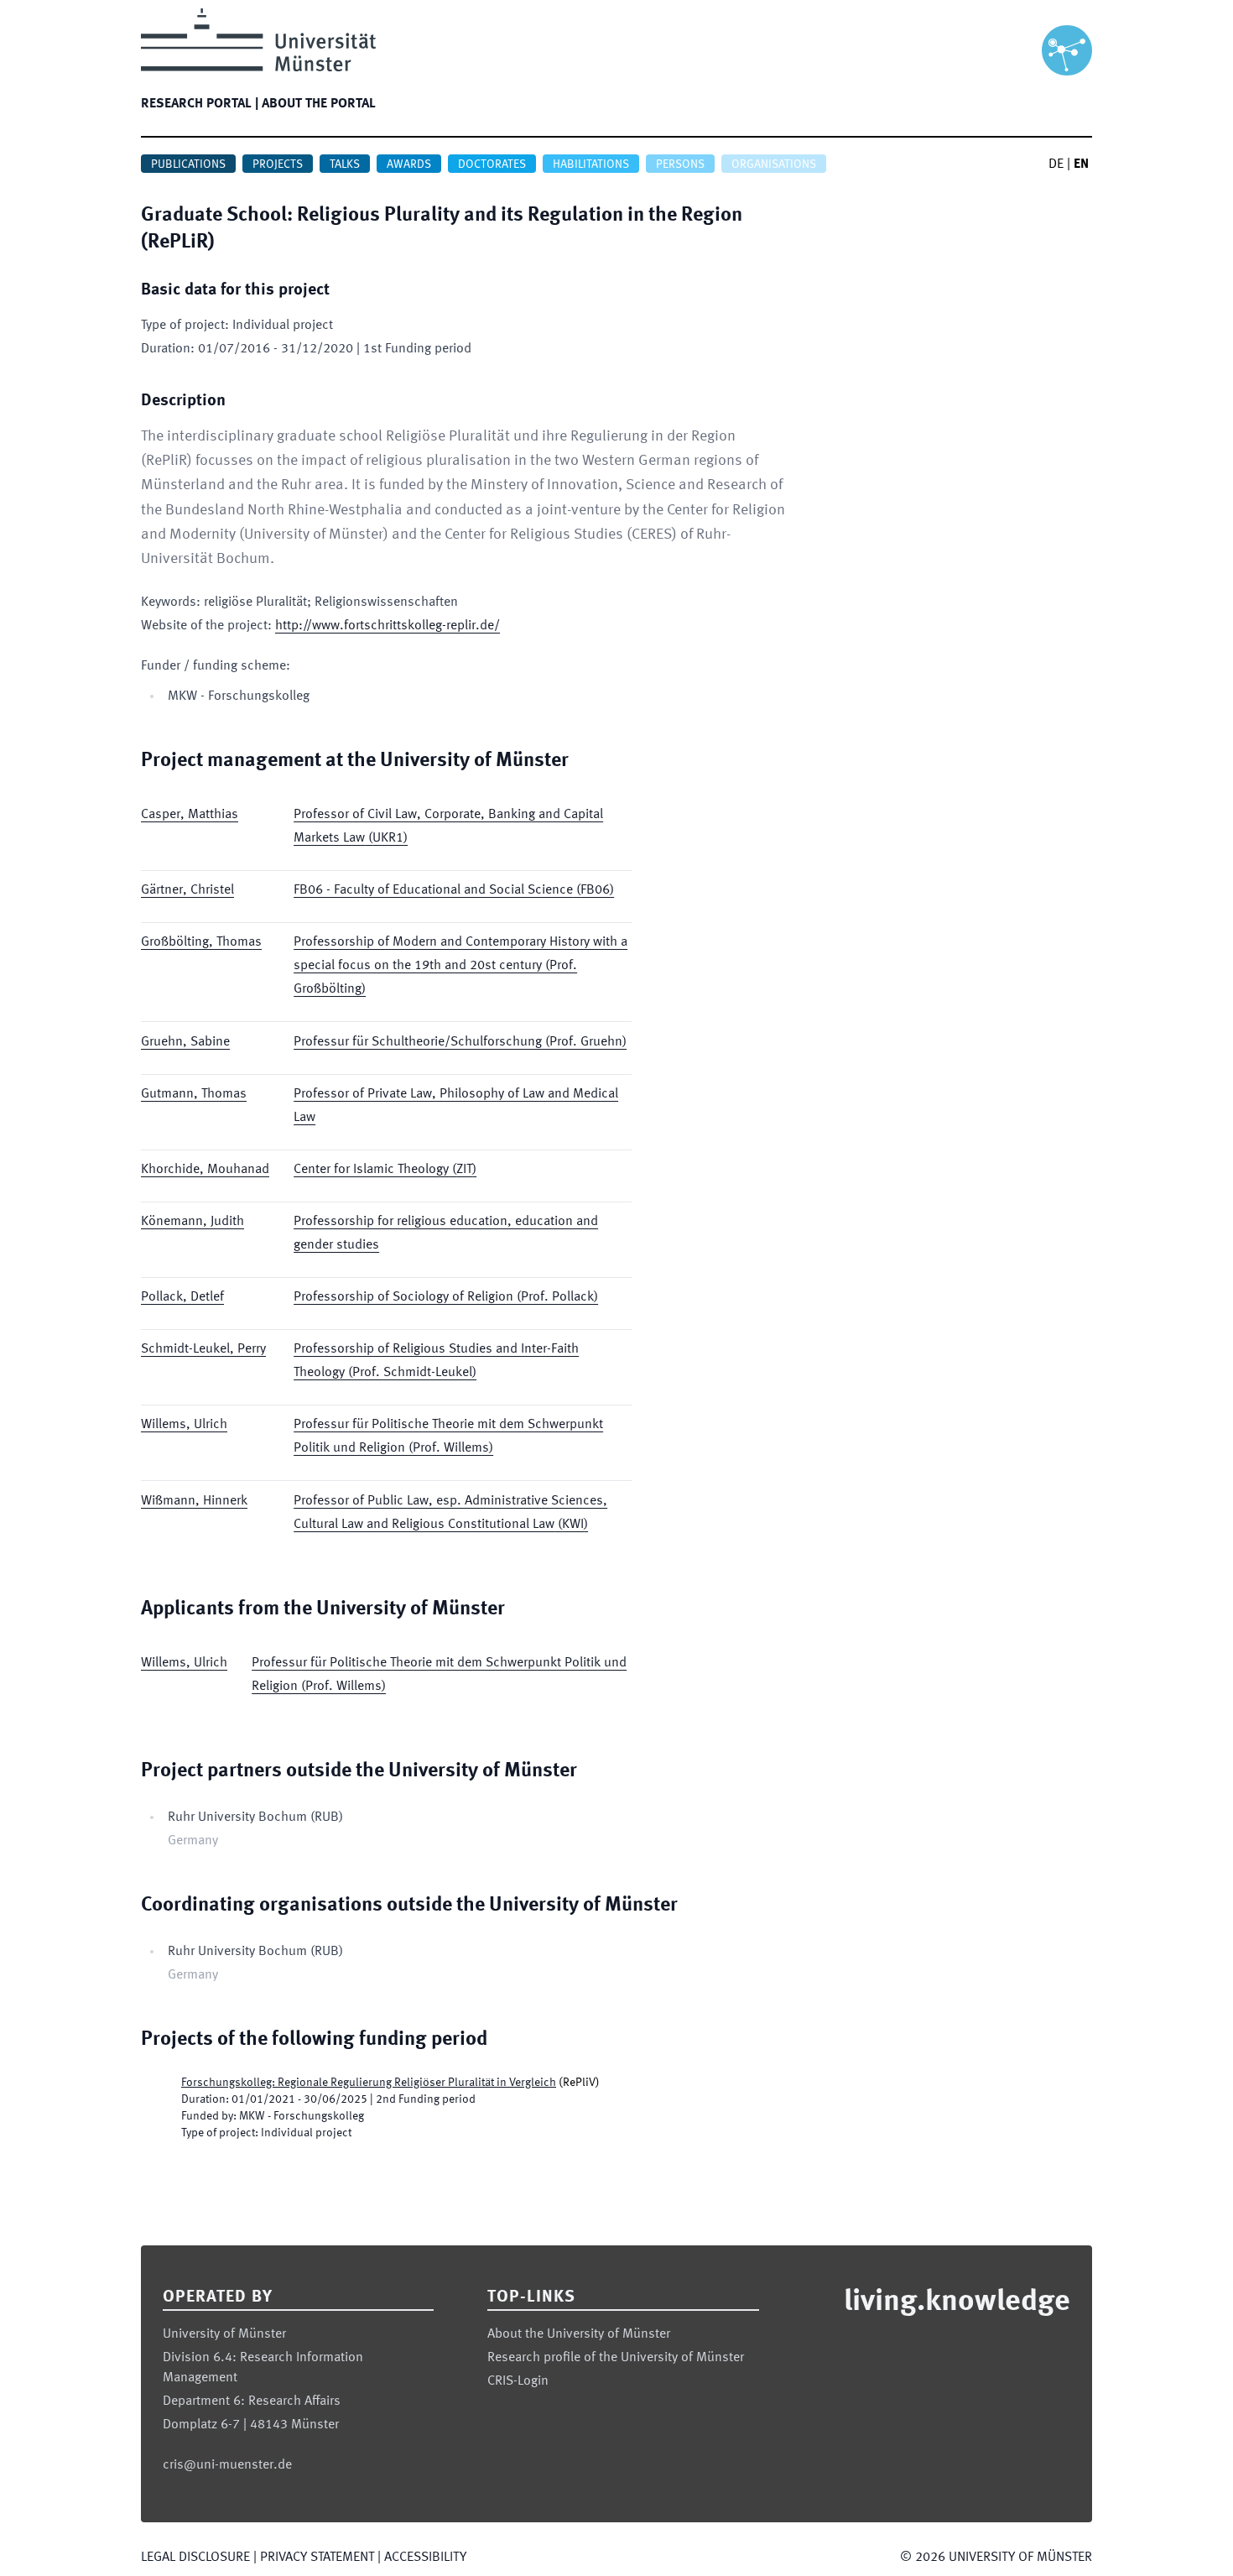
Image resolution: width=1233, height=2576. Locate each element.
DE (1056, 164)
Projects (278, 164)
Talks (345, 164)
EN (1081, 164)
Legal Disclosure (195, 2558)
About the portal (319, 104)
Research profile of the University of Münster (616, 2358)
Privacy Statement (317, 2558)
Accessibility (425, 2558)
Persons (680, 164)
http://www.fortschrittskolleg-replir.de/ (388, 626)
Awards (409, 164)
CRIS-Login (518, 2381)
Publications (188, 164)
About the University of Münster (579, 2334)
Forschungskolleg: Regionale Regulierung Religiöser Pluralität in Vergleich (369, 2083)
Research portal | (200, 104)
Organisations (774, 164)
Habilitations (591, 164)
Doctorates (492, 164)
